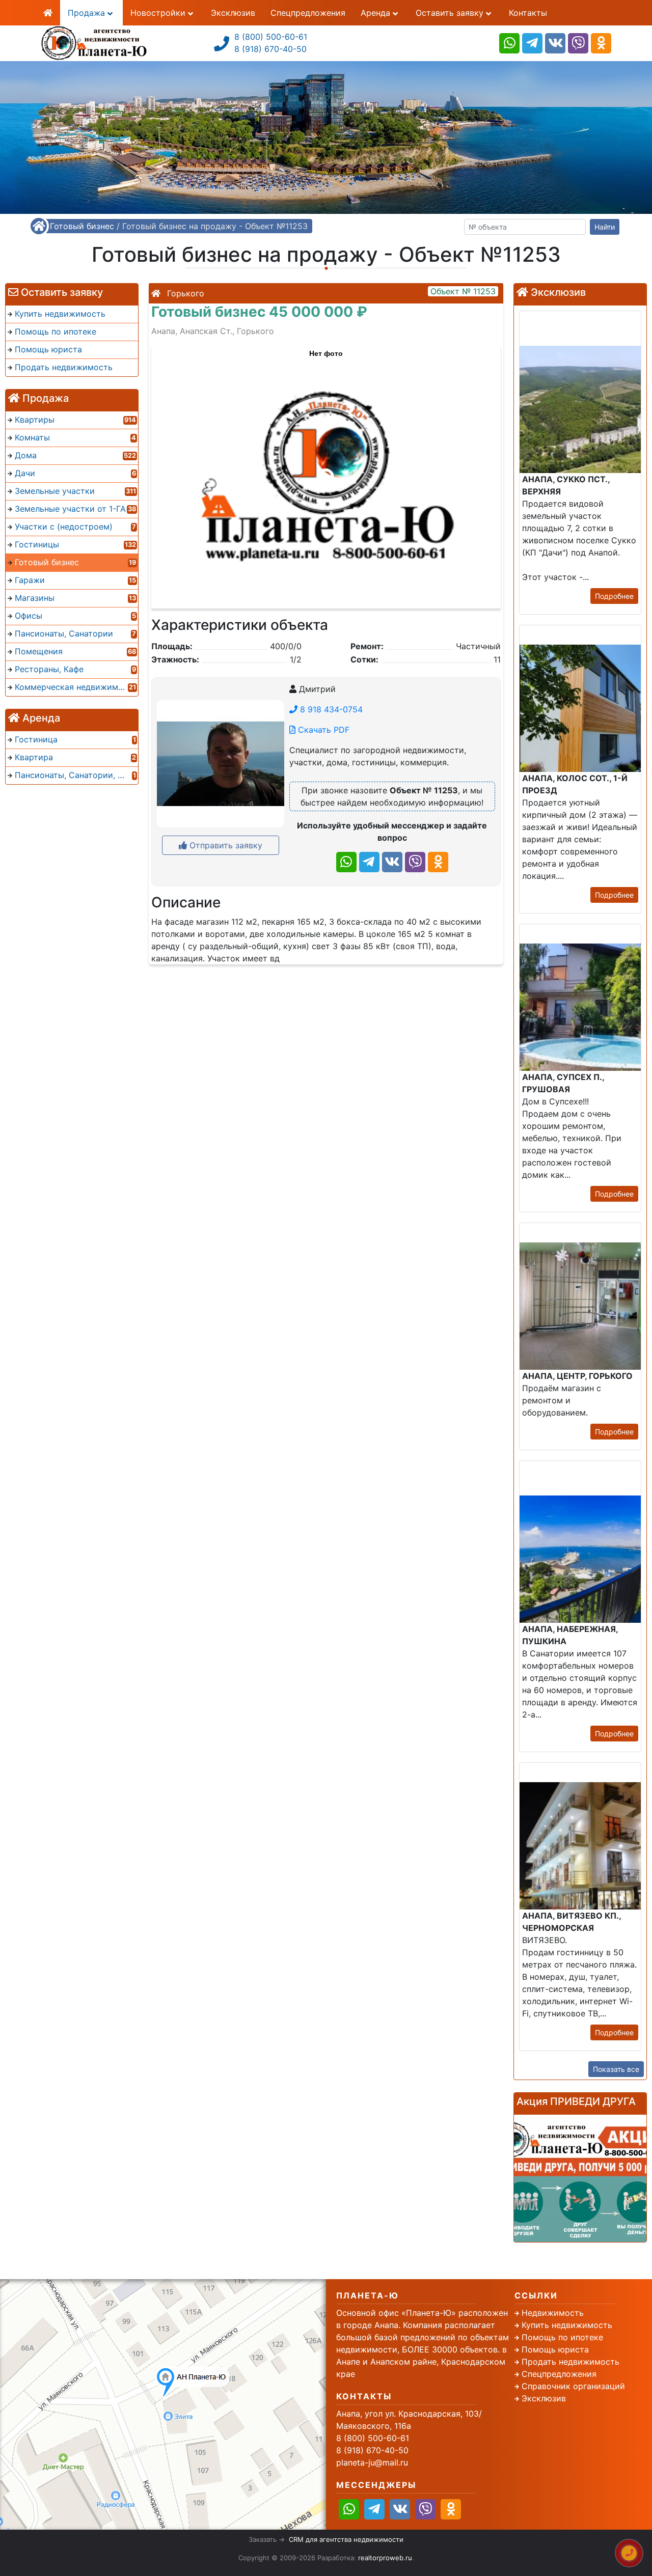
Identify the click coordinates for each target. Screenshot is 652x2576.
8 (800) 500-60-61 (271, 37)
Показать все (616, 2069)
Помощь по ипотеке (562, 2337)
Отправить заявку (225, 845)
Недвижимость (553, 2313)
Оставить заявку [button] (451, 13)
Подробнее (614, 596)
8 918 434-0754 (330, 709)
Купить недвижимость (567, 2325)
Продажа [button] (88, 13)
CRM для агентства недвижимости (346, 2539)
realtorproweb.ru (385, 2558)
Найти (605, 227)
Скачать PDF (322, 730)
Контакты (528, 13)
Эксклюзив (233, 13)
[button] (325, 472)
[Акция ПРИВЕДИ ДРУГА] (580, 2178)
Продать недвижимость (570, 2362)
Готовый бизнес (82, 226)
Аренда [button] (377, 13)
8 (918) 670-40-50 (270, 49)
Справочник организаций (573, 2386)
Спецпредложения (308, 13)
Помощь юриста (555, 2349)
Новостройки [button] (159, 13)
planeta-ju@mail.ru (372, 2462)
